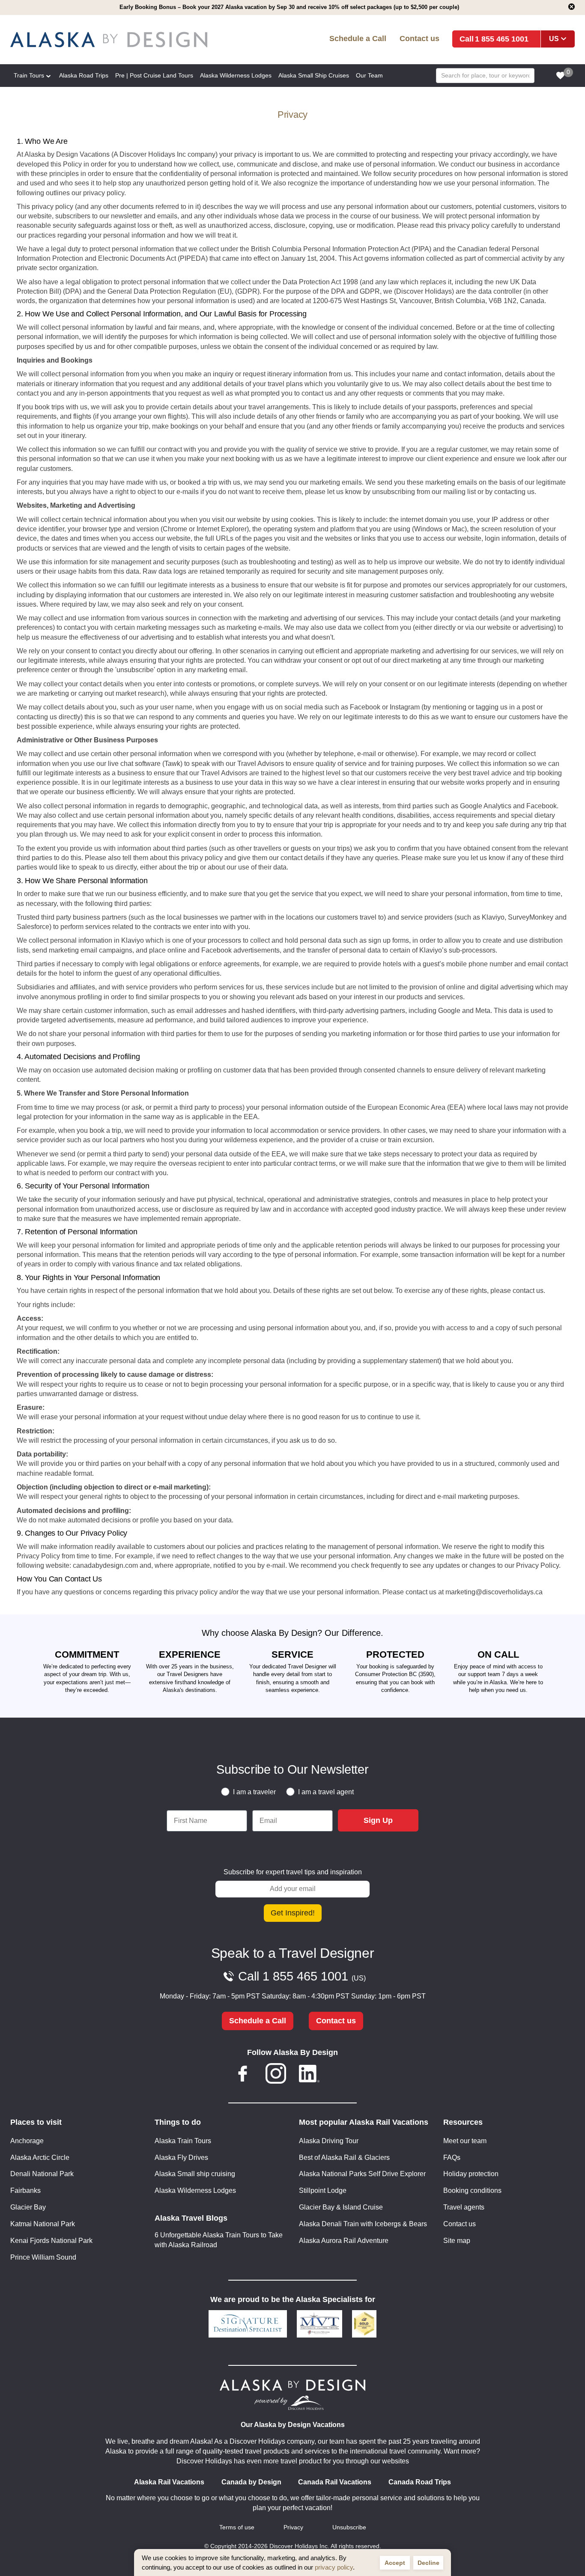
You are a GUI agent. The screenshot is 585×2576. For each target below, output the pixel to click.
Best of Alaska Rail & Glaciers (344, 2158)
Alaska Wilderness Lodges (195, 2190)
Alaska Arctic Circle (40, 2158)
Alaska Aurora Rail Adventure (344, 2241)
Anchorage (27, 2141)
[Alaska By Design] (124, 40)
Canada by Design (251, 2482)
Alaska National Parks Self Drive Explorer (362, 2174)
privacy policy (334, 2567)
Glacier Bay (28, 2207)
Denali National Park (42, 2174)
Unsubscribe (349, 2527)
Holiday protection (471, 2174)
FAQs (452, 2158)
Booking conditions (472, 2190)
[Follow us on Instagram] (276, 2075)
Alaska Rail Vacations (169, 2482)
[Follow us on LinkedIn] (309, 2075)
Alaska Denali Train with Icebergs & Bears (363, 2224)
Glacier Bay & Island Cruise (341, 2207)
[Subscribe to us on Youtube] (342, 2075)
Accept (395, 2563)
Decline (428, 2563)
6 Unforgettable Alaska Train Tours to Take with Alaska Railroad (219, 2240)
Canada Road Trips (420, 2482)
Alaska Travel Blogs (191, 2218)
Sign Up (378, 1820)
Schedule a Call (358, 38)
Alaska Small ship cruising (195, 2174)
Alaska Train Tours (183, 2141)
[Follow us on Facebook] (243, 2075)
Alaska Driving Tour (329, 2141)
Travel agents (464, 2207)
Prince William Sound (43, 2257)
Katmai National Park (43, 2224)
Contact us (419, 38)
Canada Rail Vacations (335, 2482)
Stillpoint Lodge (323, 2190)
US (554, 39)
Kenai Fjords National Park (51, 2241)
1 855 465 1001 (502, 39)
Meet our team (465, 2141)
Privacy (293, 2527)
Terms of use (237, 2527)
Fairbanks (25, 2190)
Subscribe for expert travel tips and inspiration (293, 1872)
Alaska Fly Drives (181, 2158)
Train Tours (29, 75)
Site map (457, 2241)
